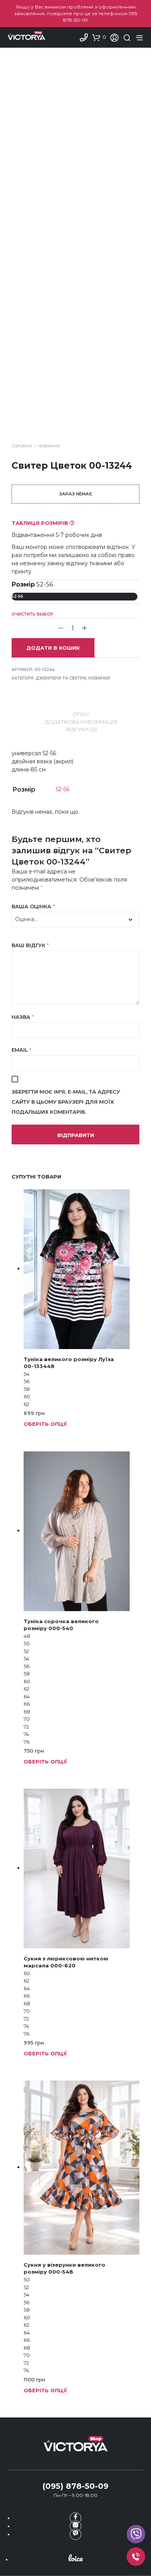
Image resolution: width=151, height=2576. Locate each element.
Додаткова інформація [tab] (81, 722)
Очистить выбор (33, 614)
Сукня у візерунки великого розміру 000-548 (64, 2268)
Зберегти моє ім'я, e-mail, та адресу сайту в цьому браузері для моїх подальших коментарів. (66, 1102)
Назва (23, 1017)
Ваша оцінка (33, 906)
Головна (22, 446)
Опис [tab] (81, 714)
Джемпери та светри (61, 678)
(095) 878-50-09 (75, 2486)
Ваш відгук (30, 945)
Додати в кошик (53, 648)
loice (75, 2558)
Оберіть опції (45, 1424)
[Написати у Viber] (136, 2534)
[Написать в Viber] (75, 2534)
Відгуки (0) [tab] (82, 729)
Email (21, 1050)
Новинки (49, 446)
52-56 (17, 596)
